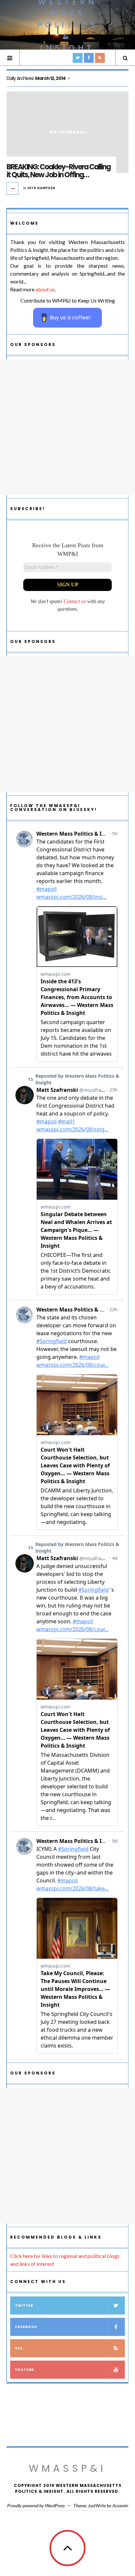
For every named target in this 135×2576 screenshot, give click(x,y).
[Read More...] (13, 188)
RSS (19, 2348)
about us (45, 289)
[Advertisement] (67, 427)
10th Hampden (41, 188)
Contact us (75, 601)
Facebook (26, 2327)
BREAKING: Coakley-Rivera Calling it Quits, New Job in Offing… (58, 171)
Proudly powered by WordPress (36, 2505)
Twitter (24, 2306)
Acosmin (120, 2505)
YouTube (25, 2370)
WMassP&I (67, 2468)
